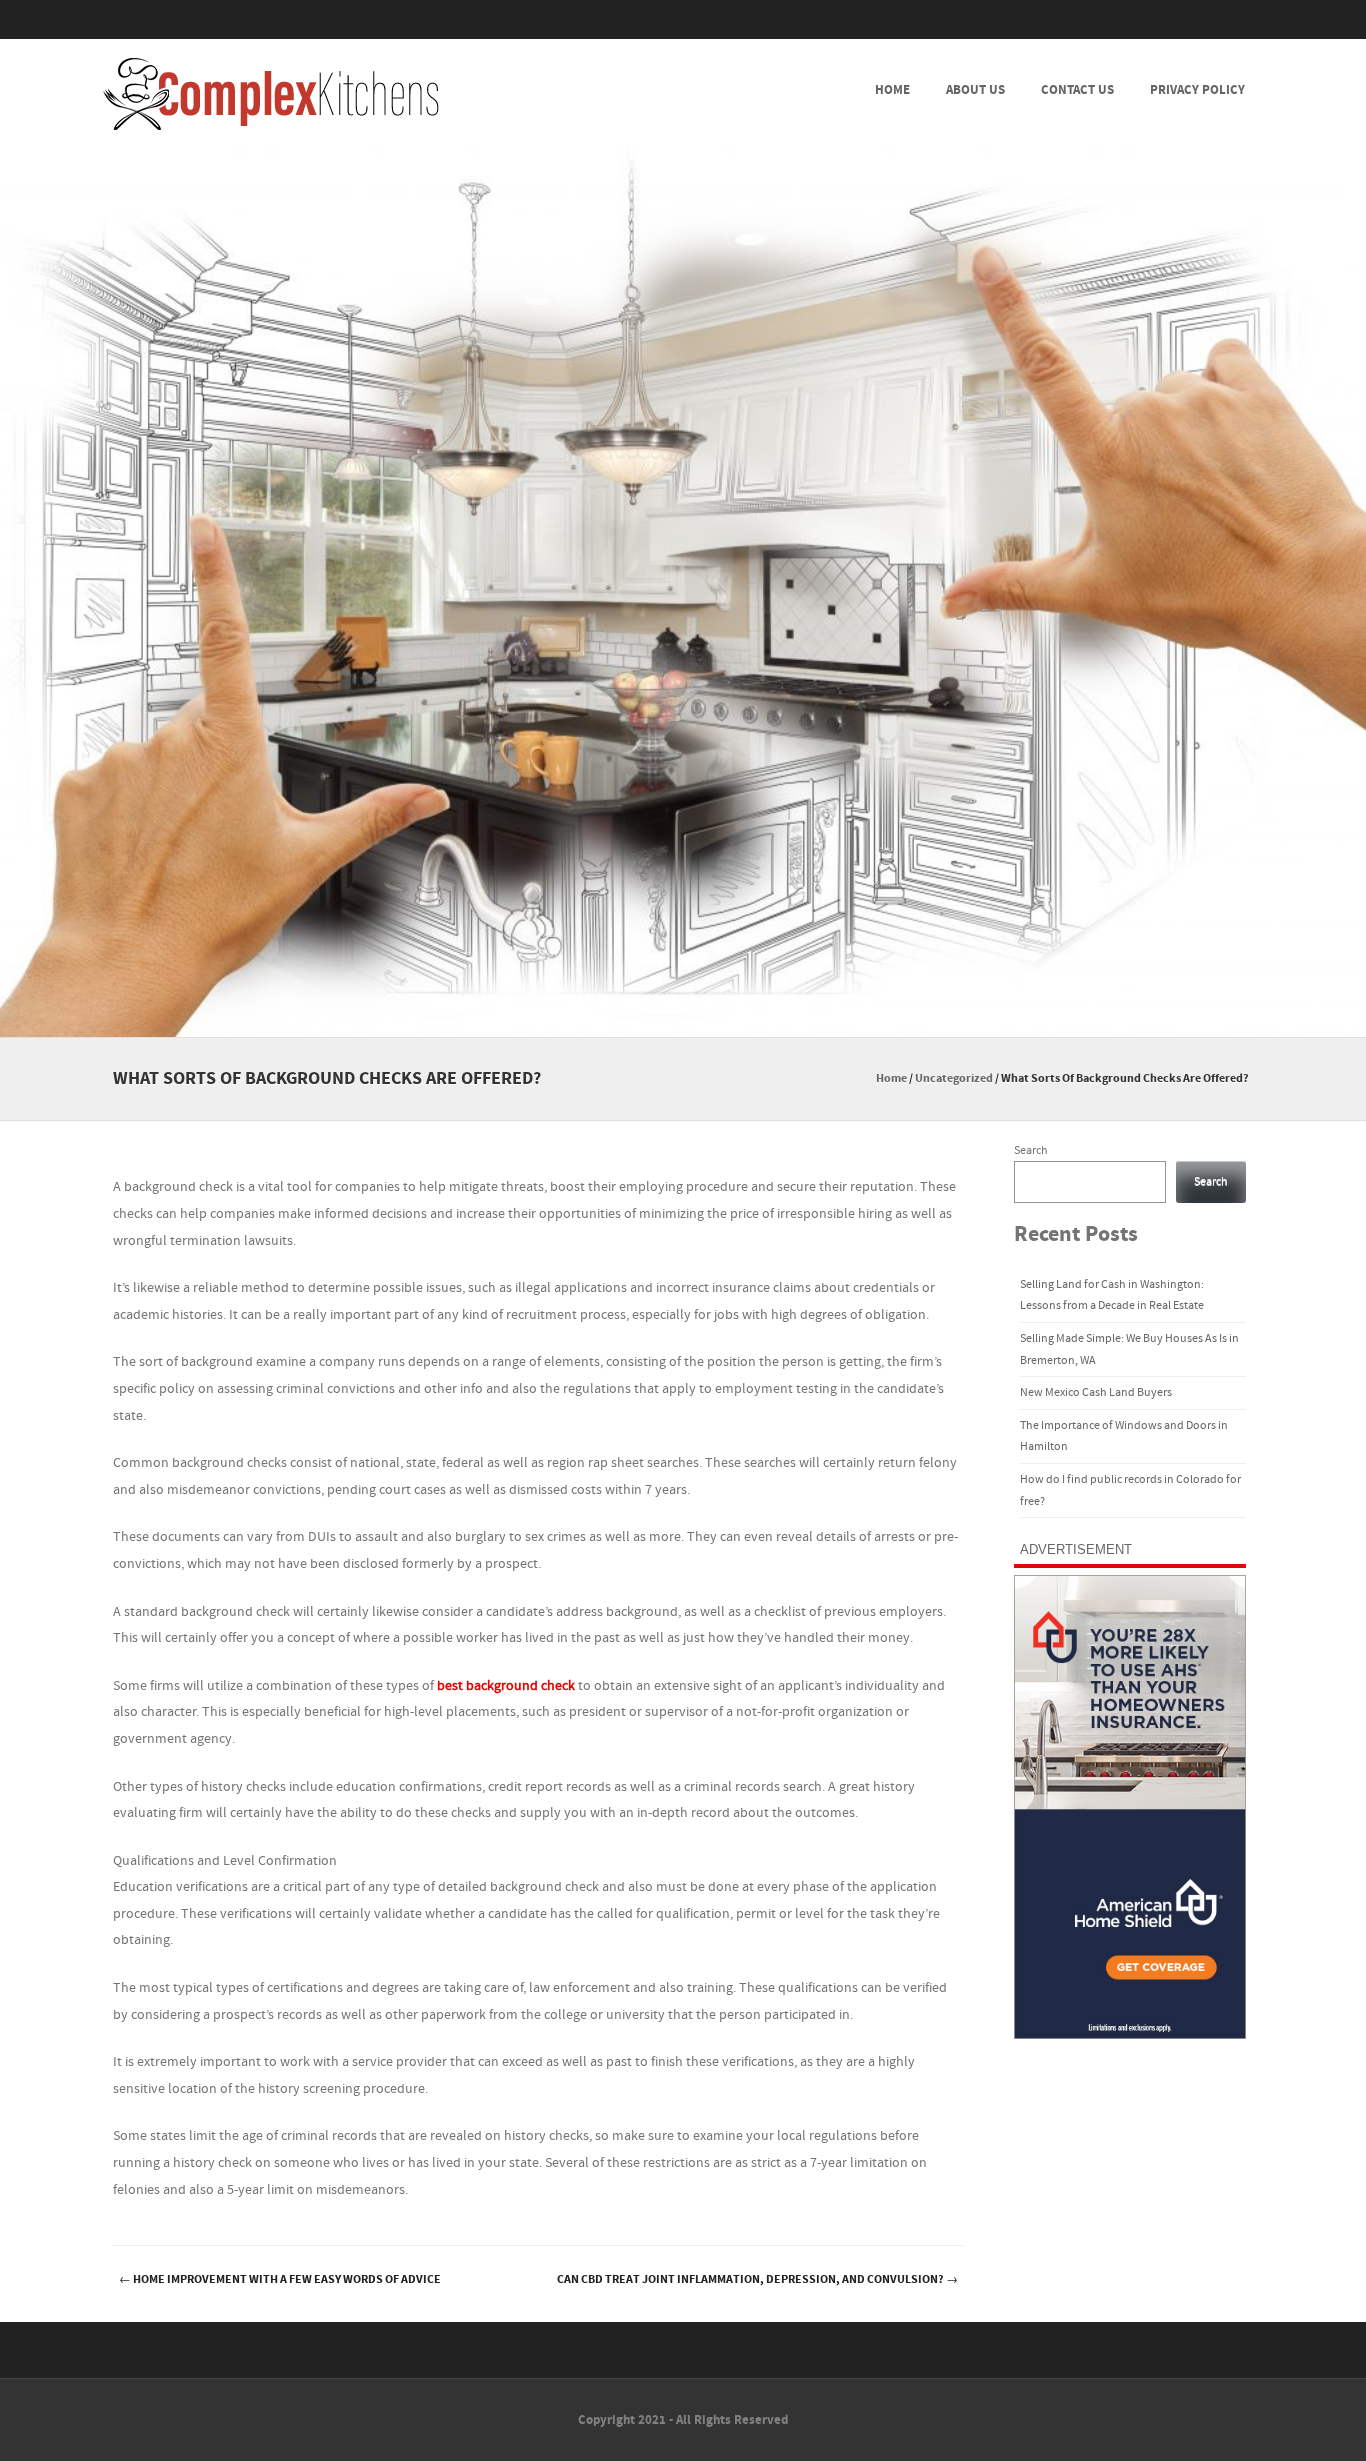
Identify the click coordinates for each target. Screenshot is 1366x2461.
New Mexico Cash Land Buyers (1096, 1392)
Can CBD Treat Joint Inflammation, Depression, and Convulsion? (757, 2279)
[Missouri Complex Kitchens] (271, 94)
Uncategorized (954, 1078)
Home (892, 90)
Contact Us (1077, 90)
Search (1031, 1150)
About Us (975, 90)
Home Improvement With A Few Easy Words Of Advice (280, 2279)
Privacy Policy (1197, 90)
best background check (506, 1686)
